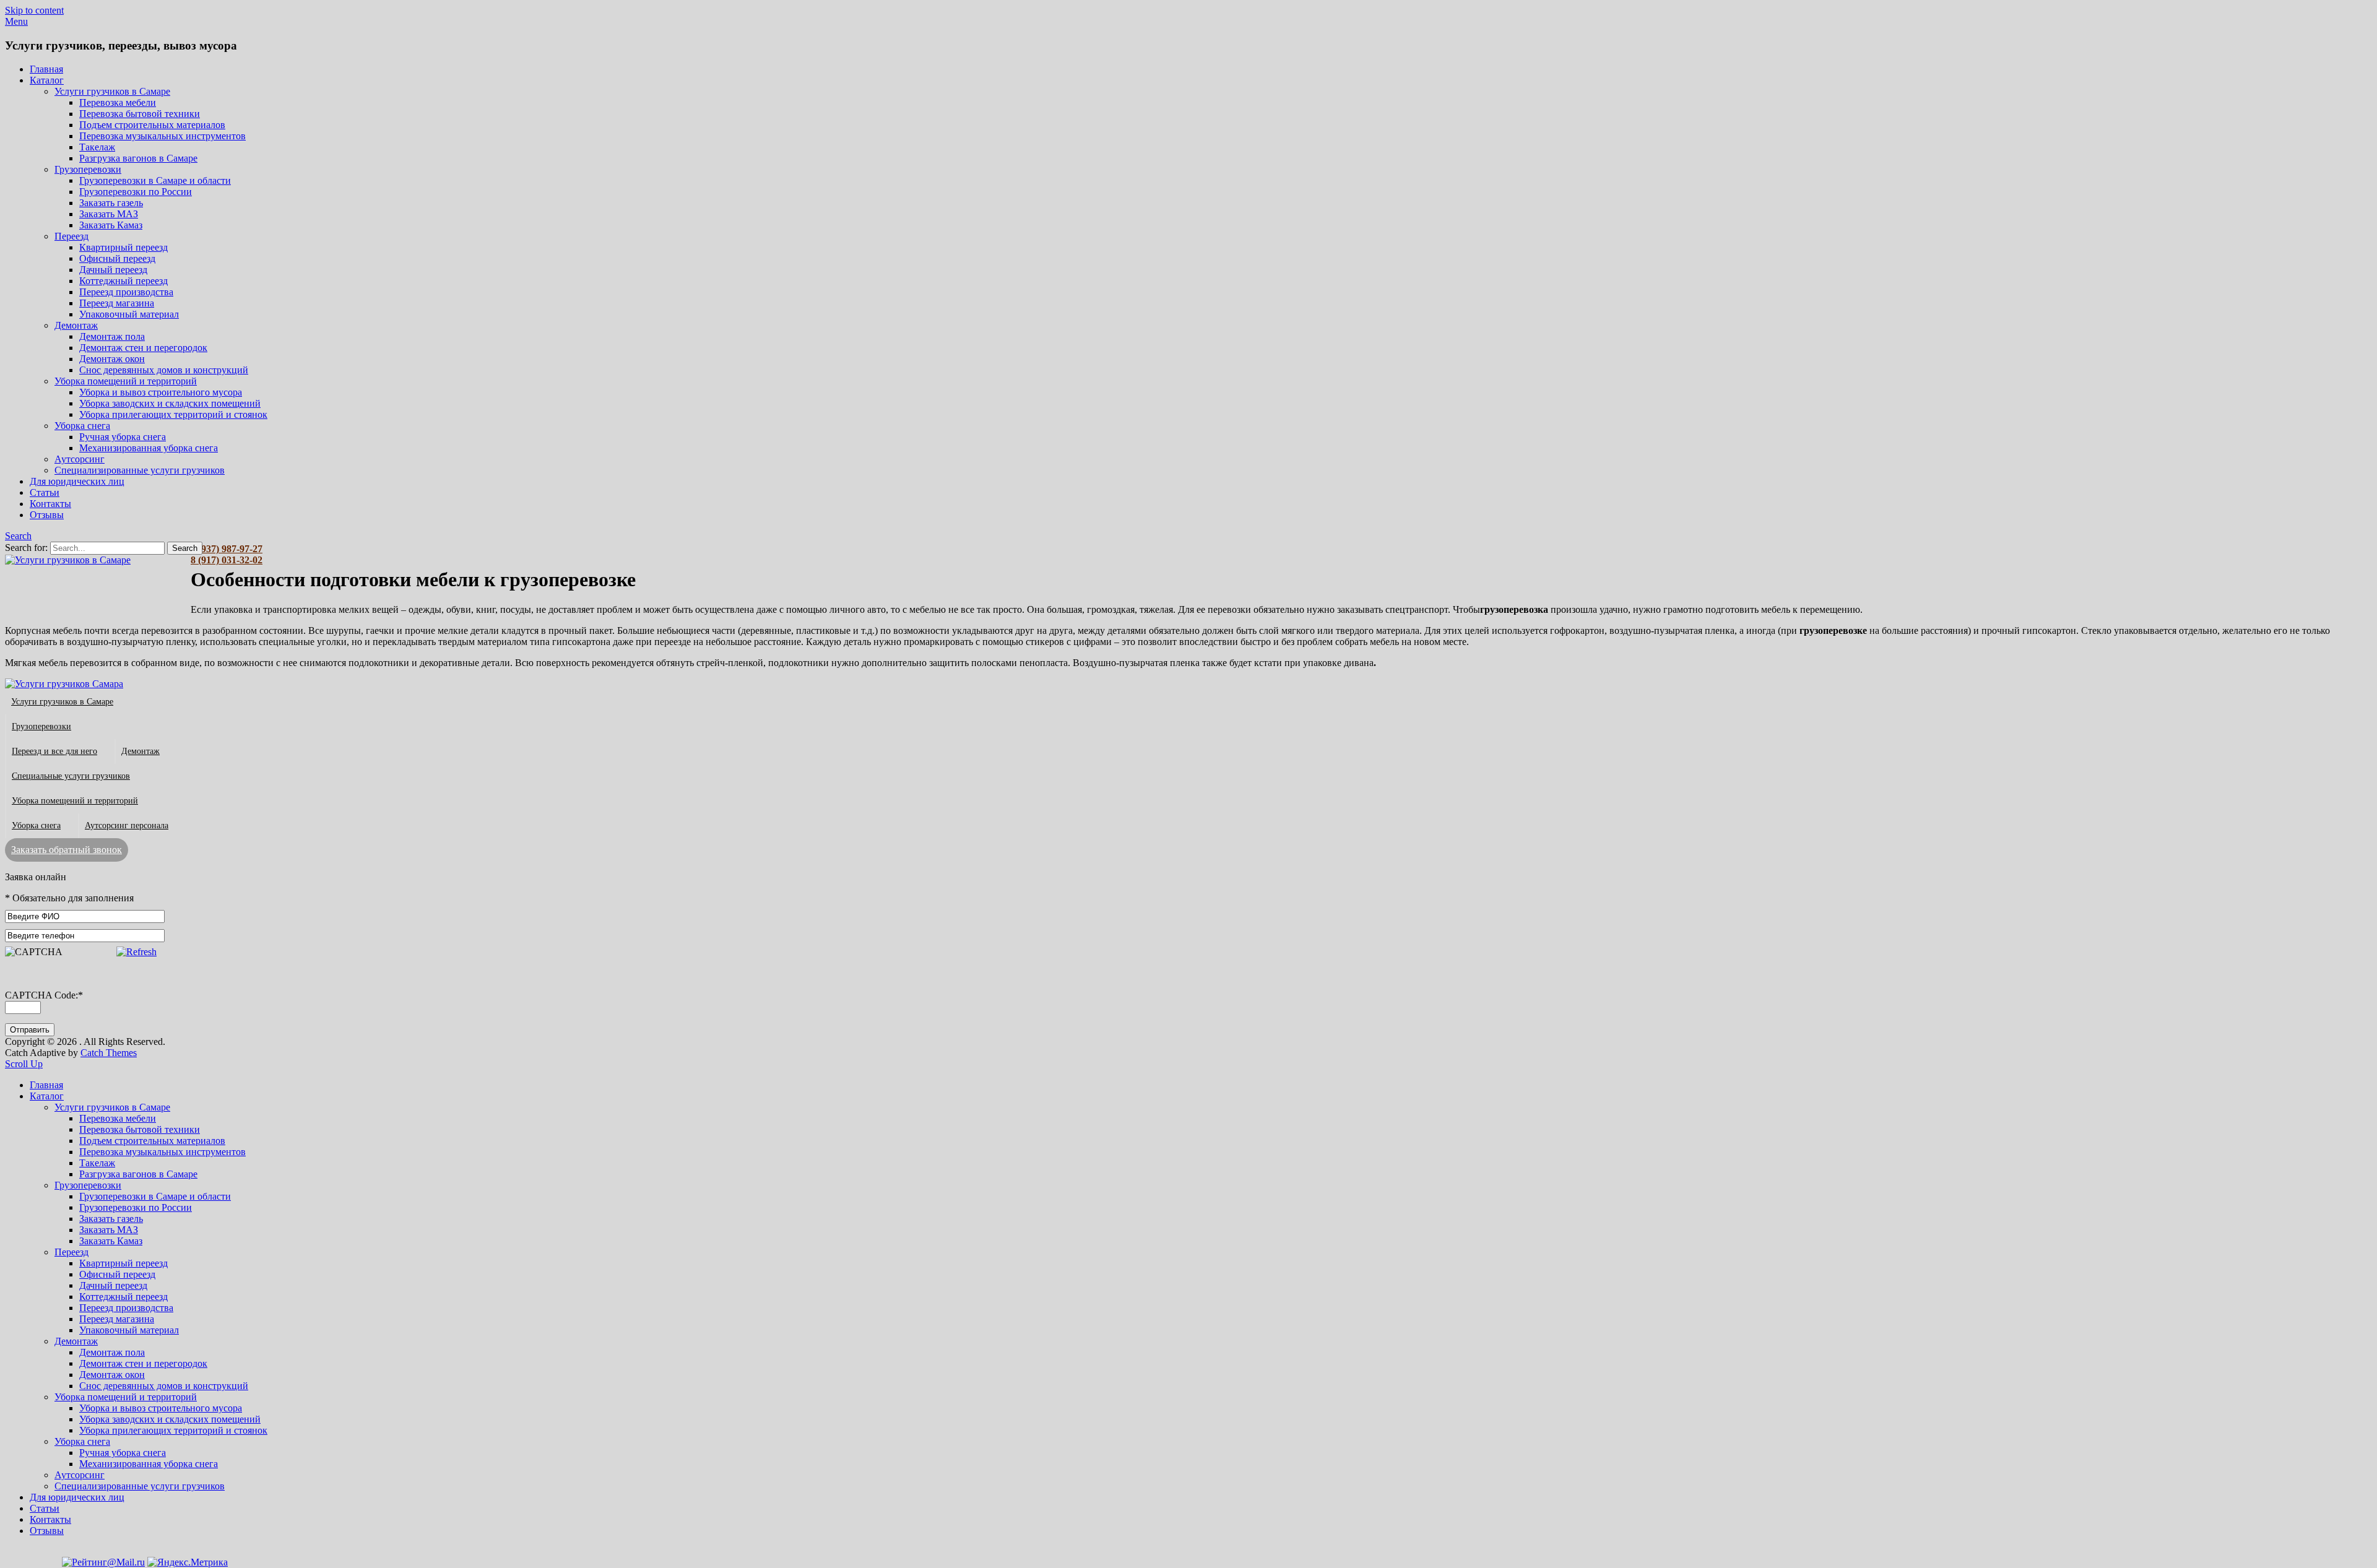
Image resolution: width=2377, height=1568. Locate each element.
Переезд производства (126, 292)
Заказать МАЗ (109, 214)
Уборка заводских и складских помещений (170, 403)
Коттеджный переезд (123, 281)
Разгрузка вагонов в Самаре (138, 158)
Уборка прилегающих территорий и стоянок (173, 414)
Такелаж (97, 147)
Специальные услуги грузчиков (71, 776)
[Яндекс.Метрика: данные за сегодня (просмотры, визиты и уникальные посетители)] (188, 1562)
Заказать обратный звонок (67, 850)
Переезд (71, 236)
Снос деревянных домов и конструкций (164, 370)
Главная (46, 69)
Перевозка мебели (118, 102)
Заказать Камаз (111, 225)
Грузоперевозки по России (136, 192)
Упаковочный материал (129, 314)
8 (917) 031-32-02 (227, 560)
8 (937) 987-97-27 (227, 549)
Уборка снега (82, 426)
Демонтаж (76, 325)
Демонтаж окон (112, 359)
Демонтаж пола (112, 336)
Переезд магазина (117, 303)
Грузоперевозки (88, 169)
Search (18, 536)
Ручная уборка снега (123, 437)
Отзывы (47, 515)
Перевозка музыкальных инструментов (162, 136)
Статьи (45, 492)
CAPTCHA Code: (44, 995)
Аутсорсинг (80, 459)
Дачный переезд (113, 270)
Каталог (47, 80)
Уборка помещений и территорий (126, 381)
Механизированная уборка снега (149, 448)
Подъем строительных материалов (152, 125)
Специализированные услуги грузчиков (140, 470)
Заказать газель (111, 203)
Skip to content (34, 10)
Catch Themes (109, 1053)
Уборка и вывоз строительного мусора (161, 392)
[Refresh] (136, 952)
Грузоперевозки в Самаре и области (155, 180)
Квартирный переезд (123, 247)
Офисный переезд (117, 258)
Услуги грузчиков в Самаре (112, 91)
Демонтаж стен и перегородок (143, 348)
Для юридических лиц (77, 481)
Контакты (50, 504)
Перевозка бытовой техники (140, 114)
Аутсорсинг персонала (127, 825)
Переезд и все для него (54, 751)
